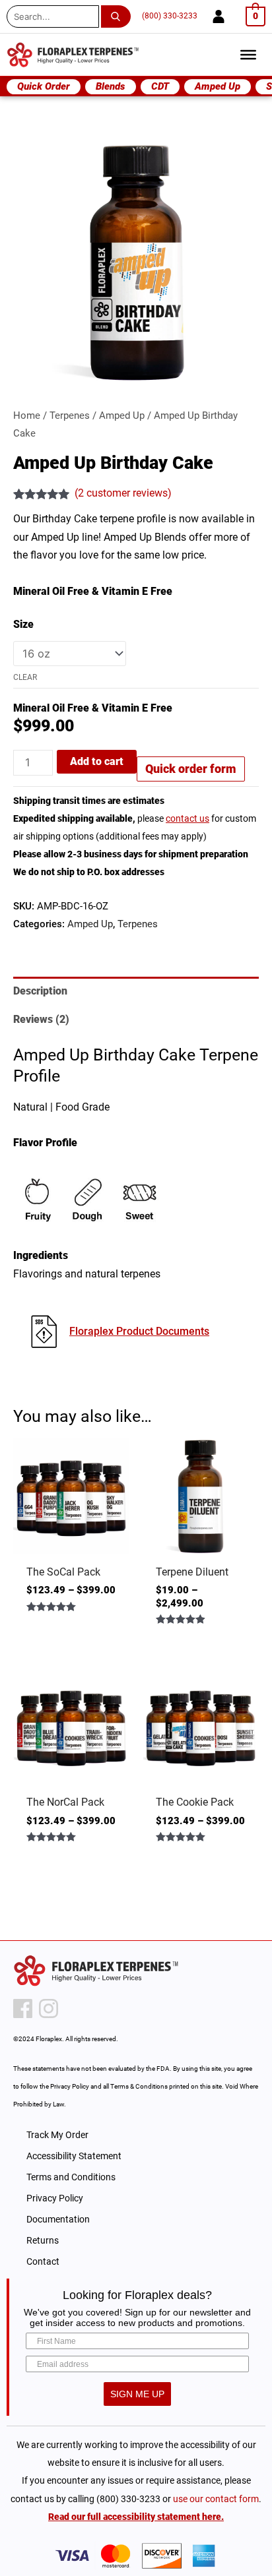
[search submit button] (119, 16)
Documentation (58, 2219)
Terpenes (70, 415)
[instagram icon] (49, 2009)
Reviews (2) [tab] (41, 1019)
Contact (43, 2261)
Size (23, 624)
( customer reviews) (123, 493)
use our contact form (216, 2499)
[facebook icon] (23, 2009)
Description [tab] (40, 991)
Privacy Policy (55, 2198)
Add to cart (97, 761)
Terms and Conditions (71, 2177)
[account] (219, 16)
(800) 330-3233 (170, 16)
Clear (25, 677)
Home (27, 415)
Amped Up (122, 415)
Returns (43, 2240)
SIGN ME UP (137, 2394)
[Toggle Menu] (248, 55)
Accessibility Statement (74, 2156)
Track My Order (57, 2135)
